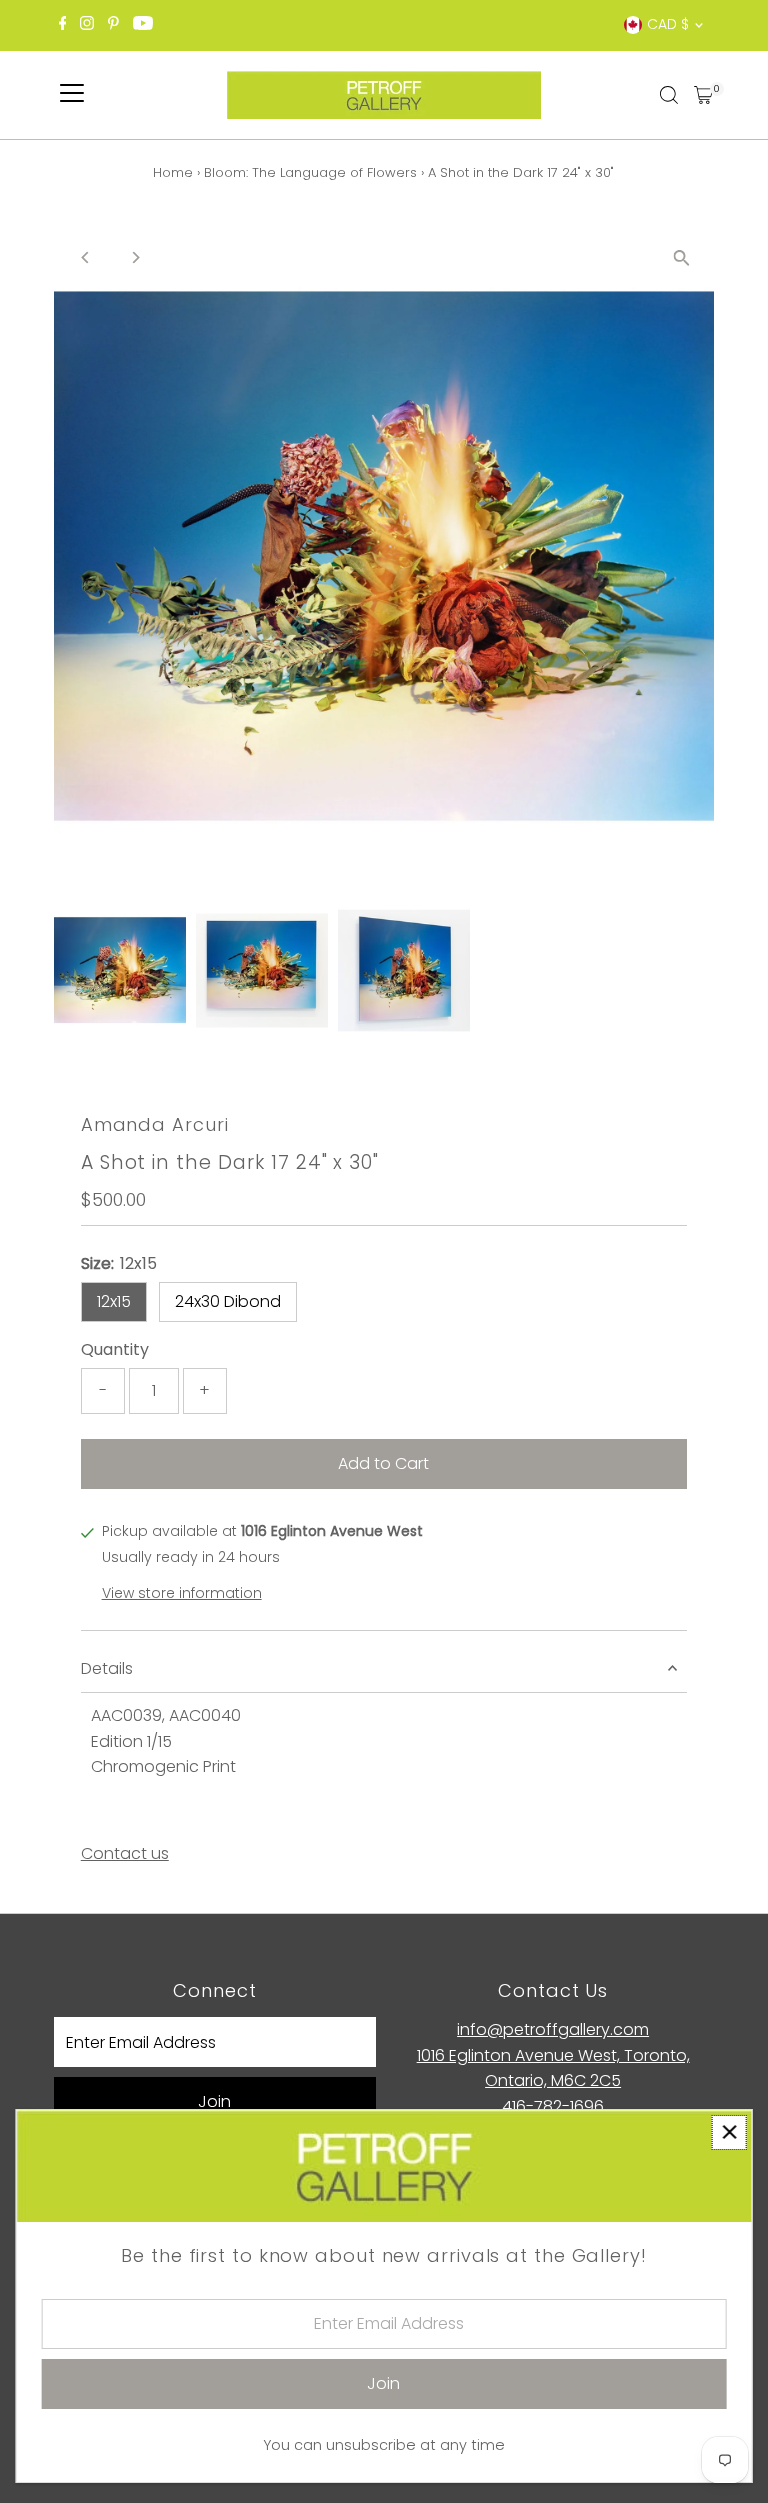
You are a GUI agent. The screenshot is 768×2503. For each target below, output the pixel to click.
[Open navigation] (72, 95)
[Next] (135, 257)
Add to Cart (383, 1463)
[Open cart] (703, 95)
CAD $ (668, 24)
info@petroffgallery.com (553, 2029)
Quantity (115, 1349)
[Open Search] (669, 95)
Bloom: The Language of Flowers (310, 172)
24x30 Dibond (228, 1301)
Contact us (125, 1854)
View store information (182, 1593)
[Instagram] (87, 25)
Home (173, 172)
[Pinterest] (113, 25)
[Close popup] (729, 2132)
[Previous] (86, 257)
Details (107, 1668)
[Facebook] (63, 25)
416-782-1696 (553, 2106)
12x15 (114, 1301)
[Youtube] (143, 25)
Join (214, 2101)
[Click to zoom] (681, 257)
